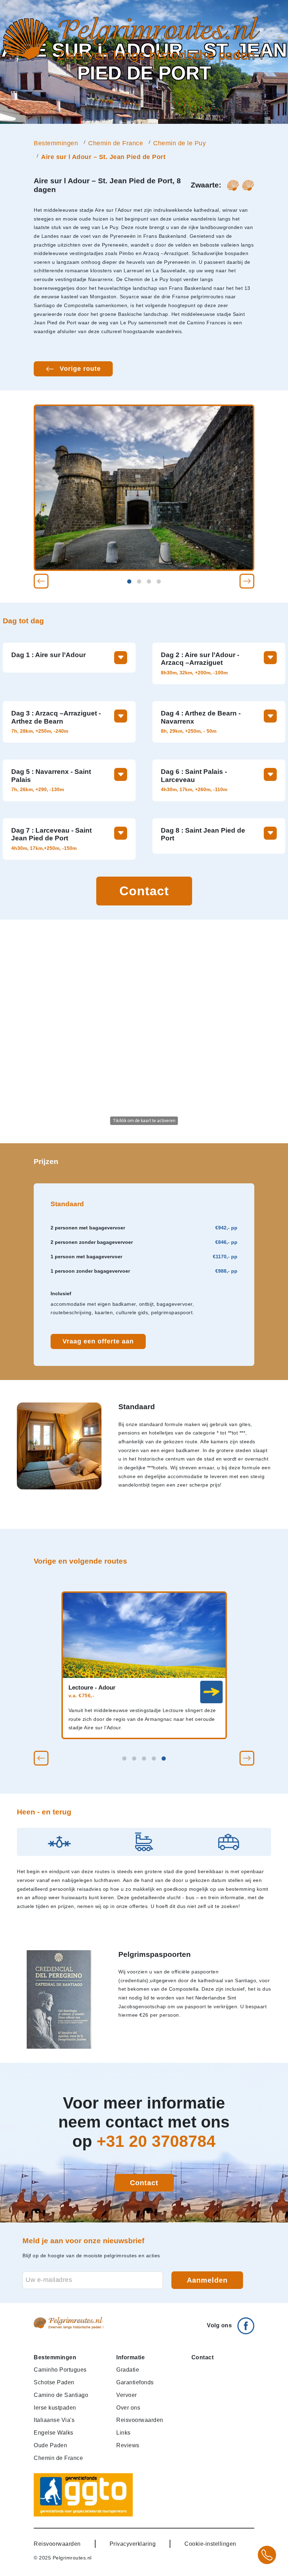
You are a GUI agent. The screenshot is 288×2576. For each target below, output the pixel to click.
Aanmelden (207, 2280)
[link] (211, 1692)
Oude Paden (50, 2445)
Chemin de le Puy (179, 143)
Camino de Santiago (61, 2395)
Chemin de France (116, 143)
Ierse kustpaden (55, 2408)
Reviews (128, 2445)
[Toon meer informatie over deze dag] (121, 658)
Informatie (130, 2357)
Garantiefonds (135, 2382)
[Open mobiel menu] (280, 40)
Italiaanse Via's (54, 2420)
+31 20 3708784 (156, 2141)
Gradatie (128, 2370)
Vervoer (127, 2395)
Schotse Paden (54, 2382)
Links (123, 2432)
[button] (41, 581)
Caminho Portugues (60, 2370)
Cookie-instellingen (210, 2544)
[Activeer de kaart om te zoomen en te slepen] (144, 1031)
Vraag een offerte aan (98, 1341)
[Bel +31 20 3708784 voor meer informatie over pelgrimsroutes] (267, 2555)
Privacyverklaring (133, 2544)
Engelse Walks (54, 2432)
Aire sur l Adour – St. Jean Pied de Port (103, 157)
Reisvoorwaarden (140, 2420)
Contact (144, 891)
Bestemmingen (56, 143)
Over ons (128, 2408)
